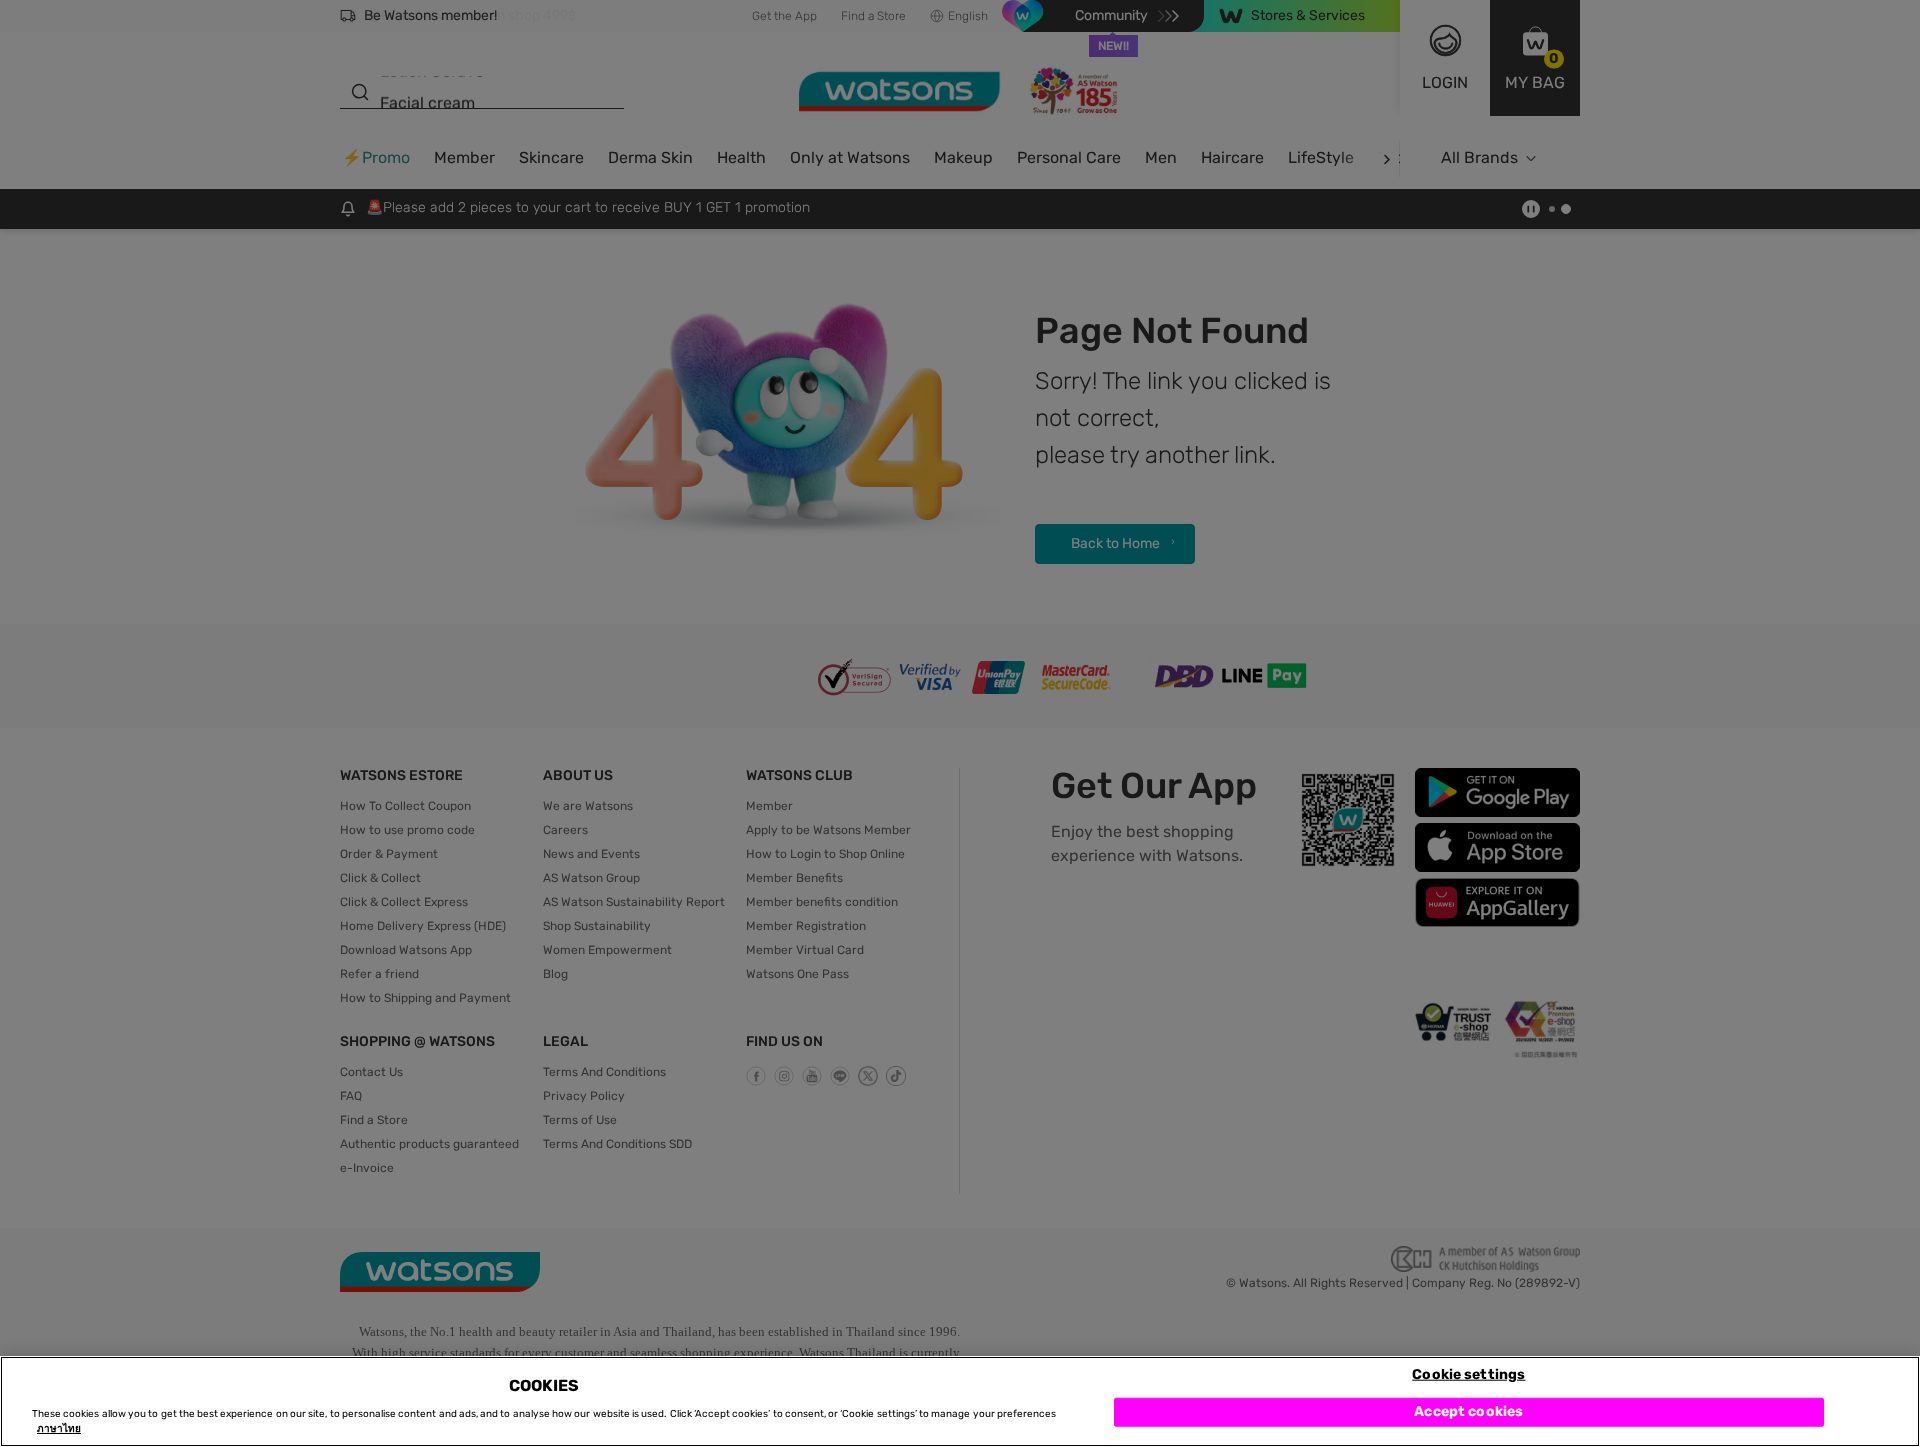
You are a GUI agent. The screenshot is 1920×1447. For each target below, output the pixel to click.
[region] (960, 1401)
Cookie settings (1468, 1373)
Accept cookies (1468, 1411)
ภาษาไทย (59, 1429)
